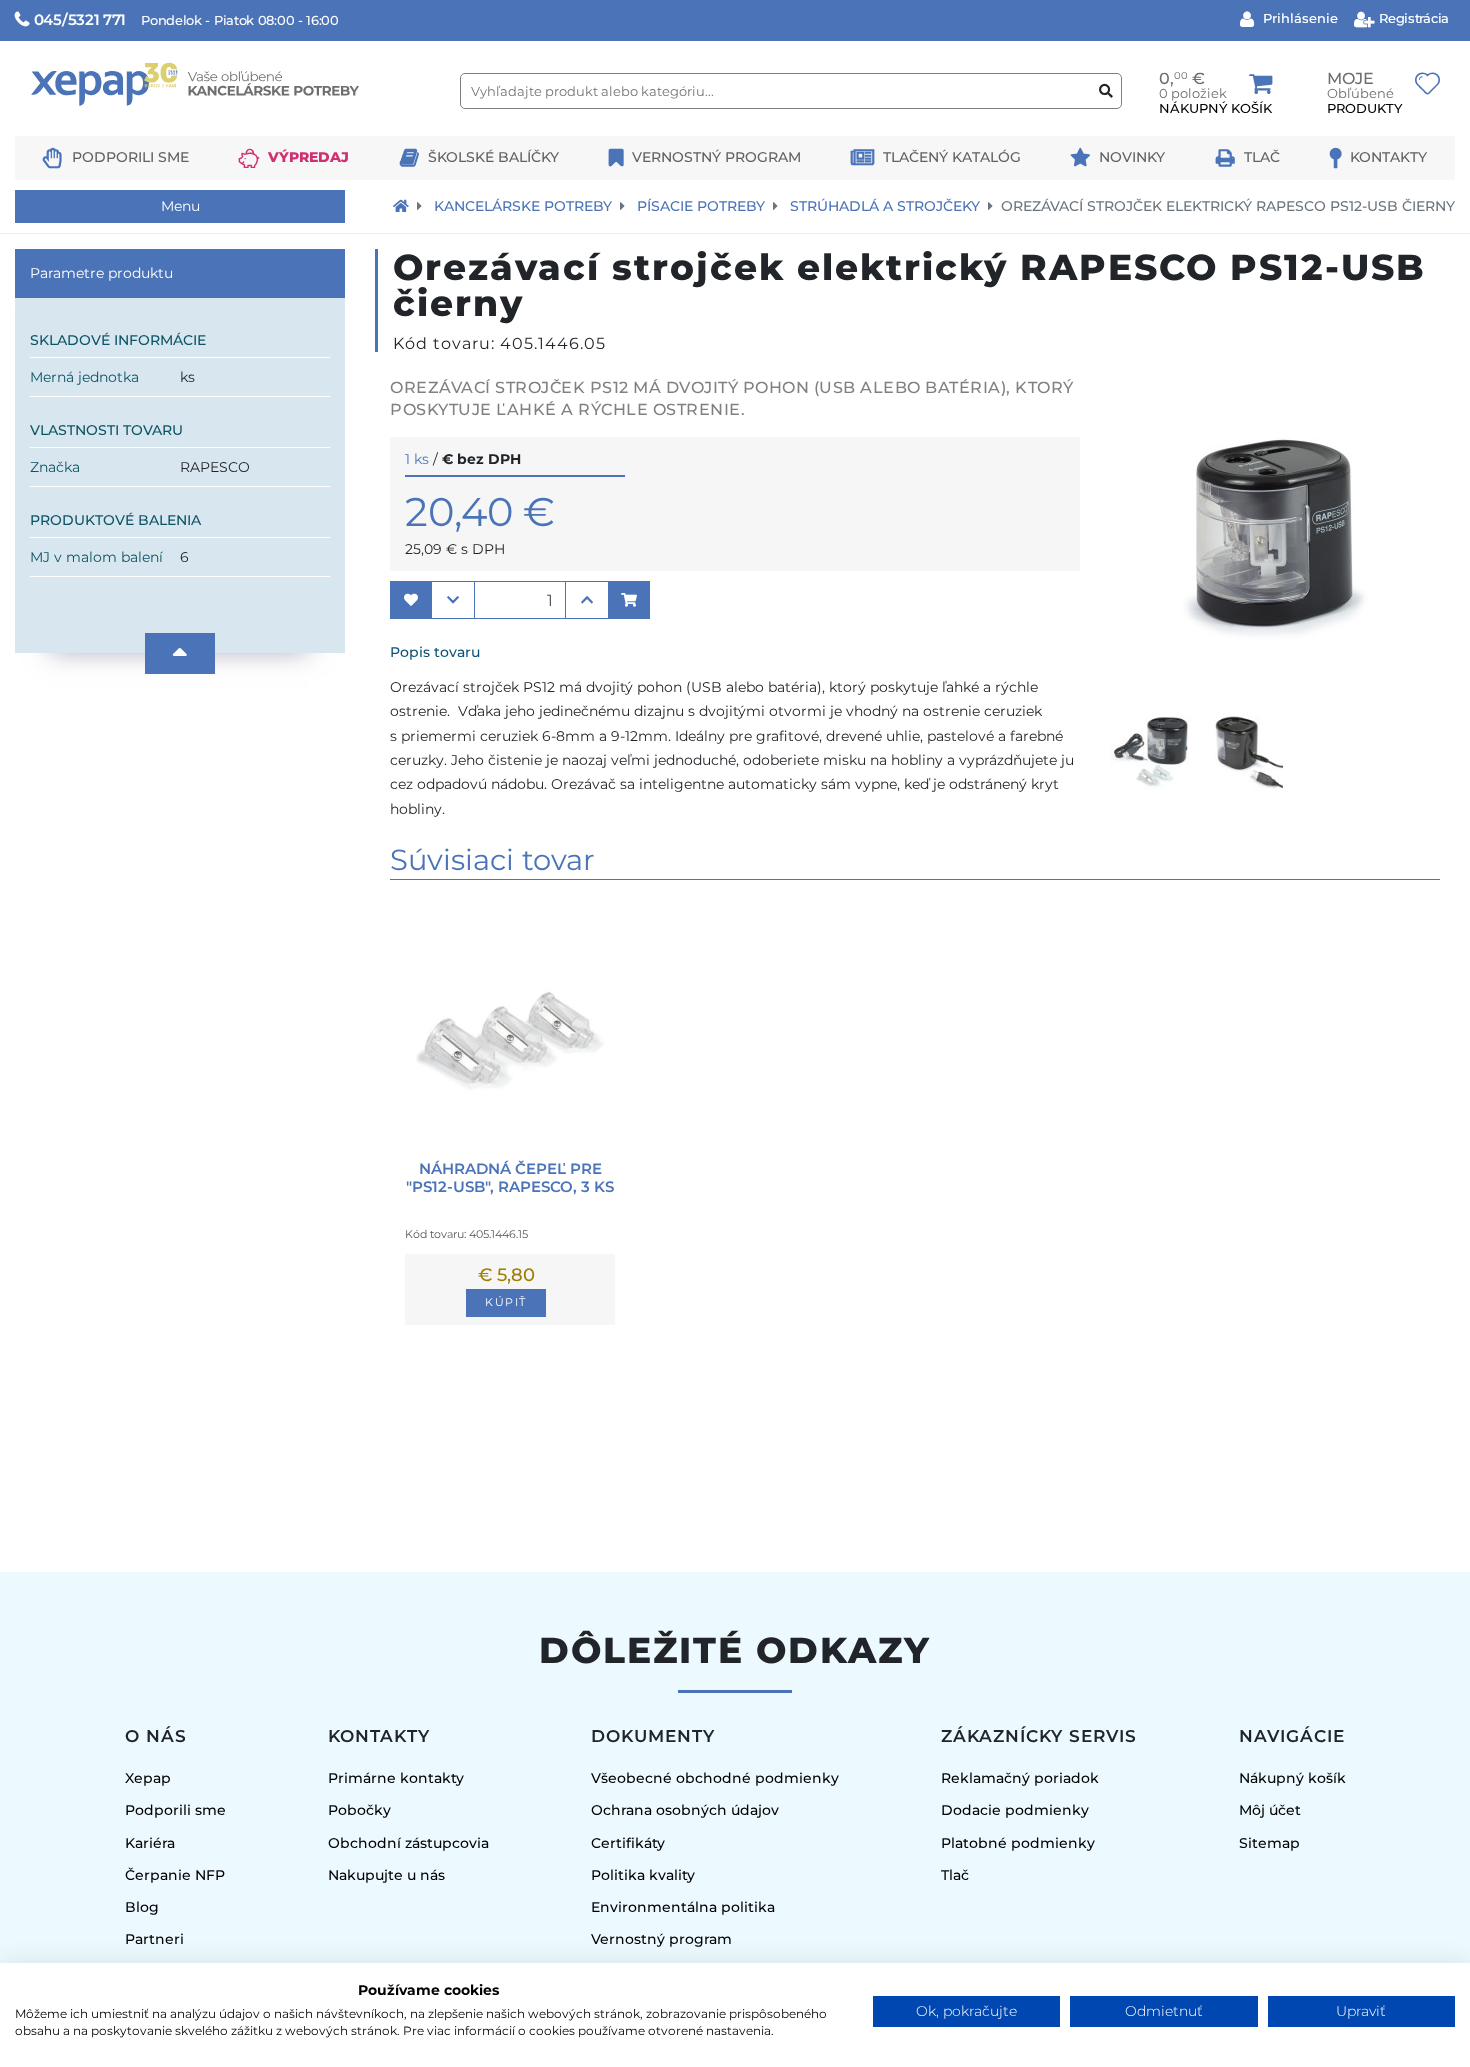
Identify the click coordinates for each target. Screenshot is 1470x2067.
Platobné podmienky (1018, 1843)
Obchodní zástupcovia (408, 1843)
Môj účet (1270, 1810)
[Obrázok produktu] (1275, 686)
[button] (411, 600)
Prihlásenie (1298, 18)
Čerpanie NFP (175, 1875)
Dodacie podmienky (1015, 1810)
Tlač (1262, 157)
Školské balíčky (493, 157)
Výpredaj (308, 157)
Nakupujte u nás (386, 1875)
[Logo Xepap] (230, 126)
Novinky (1132, 157)
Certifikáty (628, 1843)
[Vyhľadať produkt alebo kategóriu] (1106, 91)
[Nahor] (180, 653)
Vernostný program (716, 157)
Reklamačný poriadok (1020, 1778)
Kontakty (1388, 157)
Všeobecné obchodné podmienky (715, 1778)
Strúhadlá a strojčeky (885, 206)
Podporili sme (130, 157)
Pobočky (359, 1810)
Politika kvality (643, 1875)
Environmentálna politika (683, 1907)
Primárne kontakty (396, 1778)
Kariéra (150, 1843)
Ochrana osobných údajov (685, 1810)
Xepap (148, 1778)
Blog (142, 1907)
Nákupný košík (1292, 1778)
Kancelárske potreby (523, 206)
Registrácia (1412, 18)
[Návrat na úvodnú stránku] (401, 206)
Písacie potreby (701, 206)
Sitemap (1269, 1843)
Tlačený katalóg (952, 157)
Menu (180, 206)
